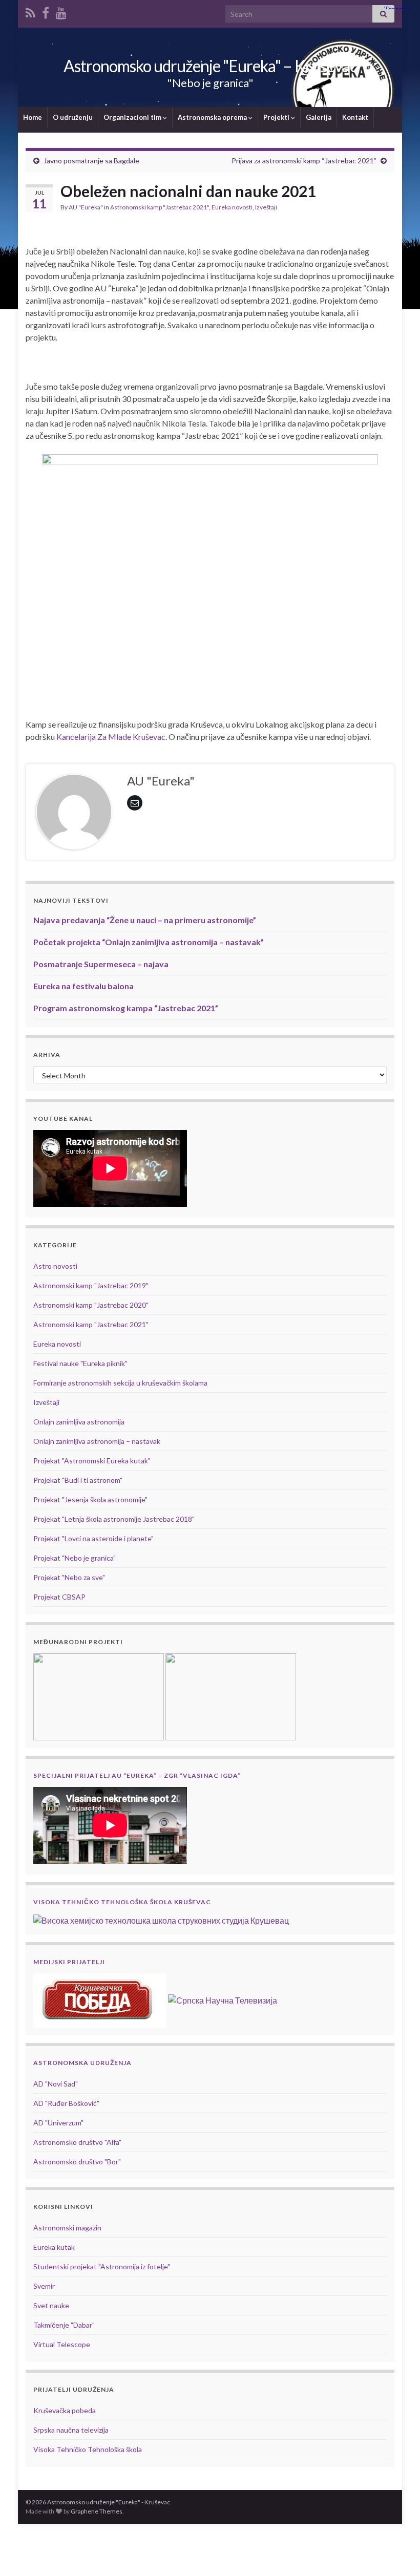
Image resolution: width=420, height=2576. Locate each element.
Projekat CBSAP (59, 1597)
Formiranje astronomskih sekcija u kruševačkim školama (120, 1383)
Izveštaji (266, 207)
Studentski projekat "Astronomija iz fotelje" (102, 2266)
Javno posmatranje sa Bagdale (91, 161)
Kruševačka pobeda (65, 2410)
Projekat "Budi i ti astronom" (78, 1480)
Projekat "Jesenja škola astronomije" (90, 1499)
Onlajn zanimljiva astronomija (79, 1422)
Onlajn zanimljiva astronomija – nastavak (97, 1441)
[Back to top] (397, 2553)
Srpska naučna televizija (71, 2430)
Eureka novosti (232, 207)
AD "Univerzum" (58, 2123)
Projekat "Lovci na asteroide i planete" (93, 1538)
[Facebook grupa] (46, 11)
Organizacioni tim (133, 117)
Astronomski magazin (67, 2228)
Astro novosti (55, 1266)
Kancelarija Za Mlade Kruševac (111, 737)
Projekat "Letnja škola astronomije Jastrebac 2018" (114, 1519)
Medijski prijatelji (69, 1962)
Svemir (44, 2286)
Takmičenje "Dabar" (64, 2325)
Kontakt (355, 117)
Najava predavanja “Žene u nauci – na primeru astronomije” (145, 920)
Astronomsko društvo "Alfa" (77, 2142)
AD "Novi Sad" (56, 2084)
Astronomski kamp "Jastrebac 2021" (160, 207)
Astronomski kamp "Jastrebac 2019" (91, 1285)
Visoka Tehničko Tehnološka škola (88, 2449)
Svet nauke (51, 2305)
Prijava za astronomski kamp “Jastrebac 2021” (304, 161)
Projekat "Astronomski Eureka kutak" (92, 1461)
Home (33, 117)
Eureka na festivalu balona (83, 986)
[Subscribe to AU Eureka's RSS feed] (30, 11)
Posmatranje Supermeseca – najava (101, 964)
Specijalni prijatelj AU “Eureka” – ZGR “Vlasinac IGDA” (137, 1775)
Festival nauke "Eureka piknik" (80, 1363)
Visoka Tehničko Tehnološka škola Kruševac (122, 1902)
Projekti (277, 117)
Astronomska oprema (213, 117)
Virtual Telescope (62, 2344)
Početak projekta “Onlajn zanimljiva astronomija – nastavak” (149, 942)
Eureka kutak (54, 2247)
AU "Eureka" (86, 207)
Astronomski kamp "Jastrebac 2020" (91, 1305)
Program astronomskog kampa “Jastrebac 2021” (126, 1008)
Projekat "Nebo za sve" (69, 1577)
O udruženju (73, 117)
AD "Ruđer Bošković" (66, 2103)
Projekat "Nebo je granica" (75, 1558)
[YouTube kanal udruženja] (61, 11)
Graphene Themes (97, 2511)
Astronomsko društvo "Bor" (77, 2162)
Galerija (319, 117)
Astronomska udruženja (82, 2063)
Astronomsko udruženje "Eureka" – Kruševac (210, 66)
